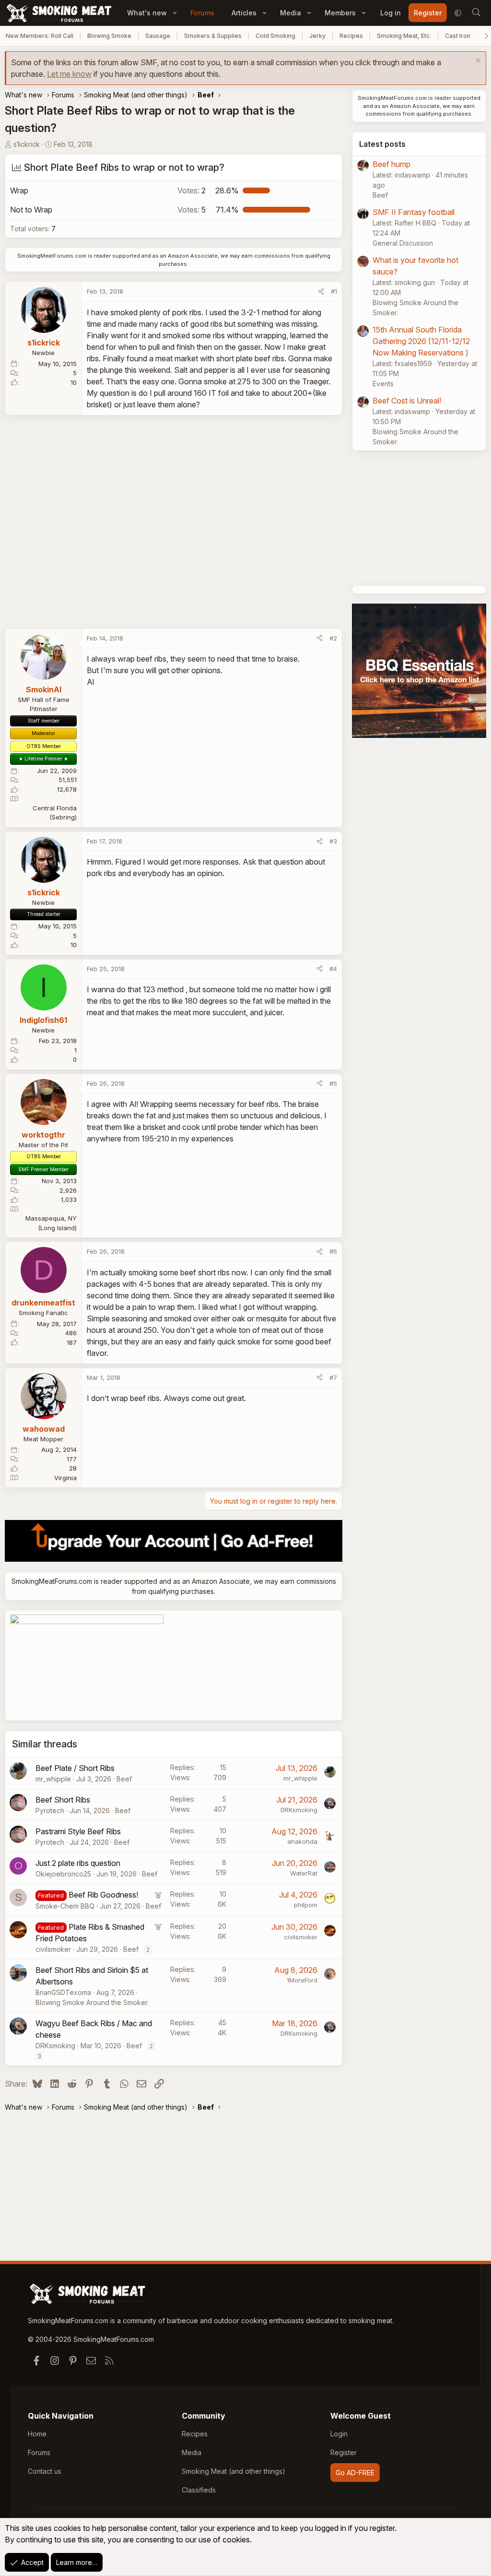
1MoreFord (302, 1980)
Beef (124, 1779)
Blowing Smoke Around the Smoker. (92, 2002)
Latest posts (382, 144)
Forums (202, 13)
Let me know (69, 74)
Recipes (351, 36)
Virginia (65, 1478)
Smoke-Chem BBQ (65, 1906)
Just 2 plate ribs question (78, 1863)
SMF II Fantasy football (414, 212)
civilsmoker (53, 1949)
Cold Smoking (275, 36)
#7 (333, 1377)
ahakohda (302, 1841)
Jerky (317, 36)
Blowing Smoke (109, 36)
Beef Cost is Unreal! (407, 401)
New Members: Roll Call (40, 36)
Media (291, 13)
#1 (334, 291)
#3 (333, 841)
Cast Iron (458, 36)
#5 (333, 1083)
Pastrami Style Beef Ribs (78, 1831)
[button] (175, 13)
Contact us (45, 2471)
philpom (306, 1905)
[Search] (476, 13)
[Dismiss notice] (477, 62)
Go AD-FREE (355, 2473)
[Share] (321, 292)
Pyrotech (50, 1810)
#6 (333, 1251)
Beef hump (392, 164)
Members (340, 13)
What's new (147, 13)
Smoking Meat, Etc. (404, 36)
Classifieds (199, 2490)
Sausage (158, 36)
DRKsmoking (299, 1810)
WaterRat (304, 1873)
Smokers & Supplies (213, 36)
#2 (333, 638)
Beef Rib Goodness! (103, 1895)
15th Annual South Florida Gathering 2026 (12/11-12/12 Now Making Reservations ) (421, 341)
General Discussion (403, 243)
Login (339, 2434)
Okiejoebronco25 (63, 1874)
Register (344, 2452)
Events (383, 384)
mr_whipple (53, 1779)
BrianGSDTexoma (63, 1992)
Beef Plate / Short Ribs (75, 1768)
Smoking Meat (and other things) (234, 2471)
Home (37, 2434)
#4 (333, 969)
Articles (244, 13)
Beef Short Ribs (63, 1800)
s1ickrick (27, 144)
